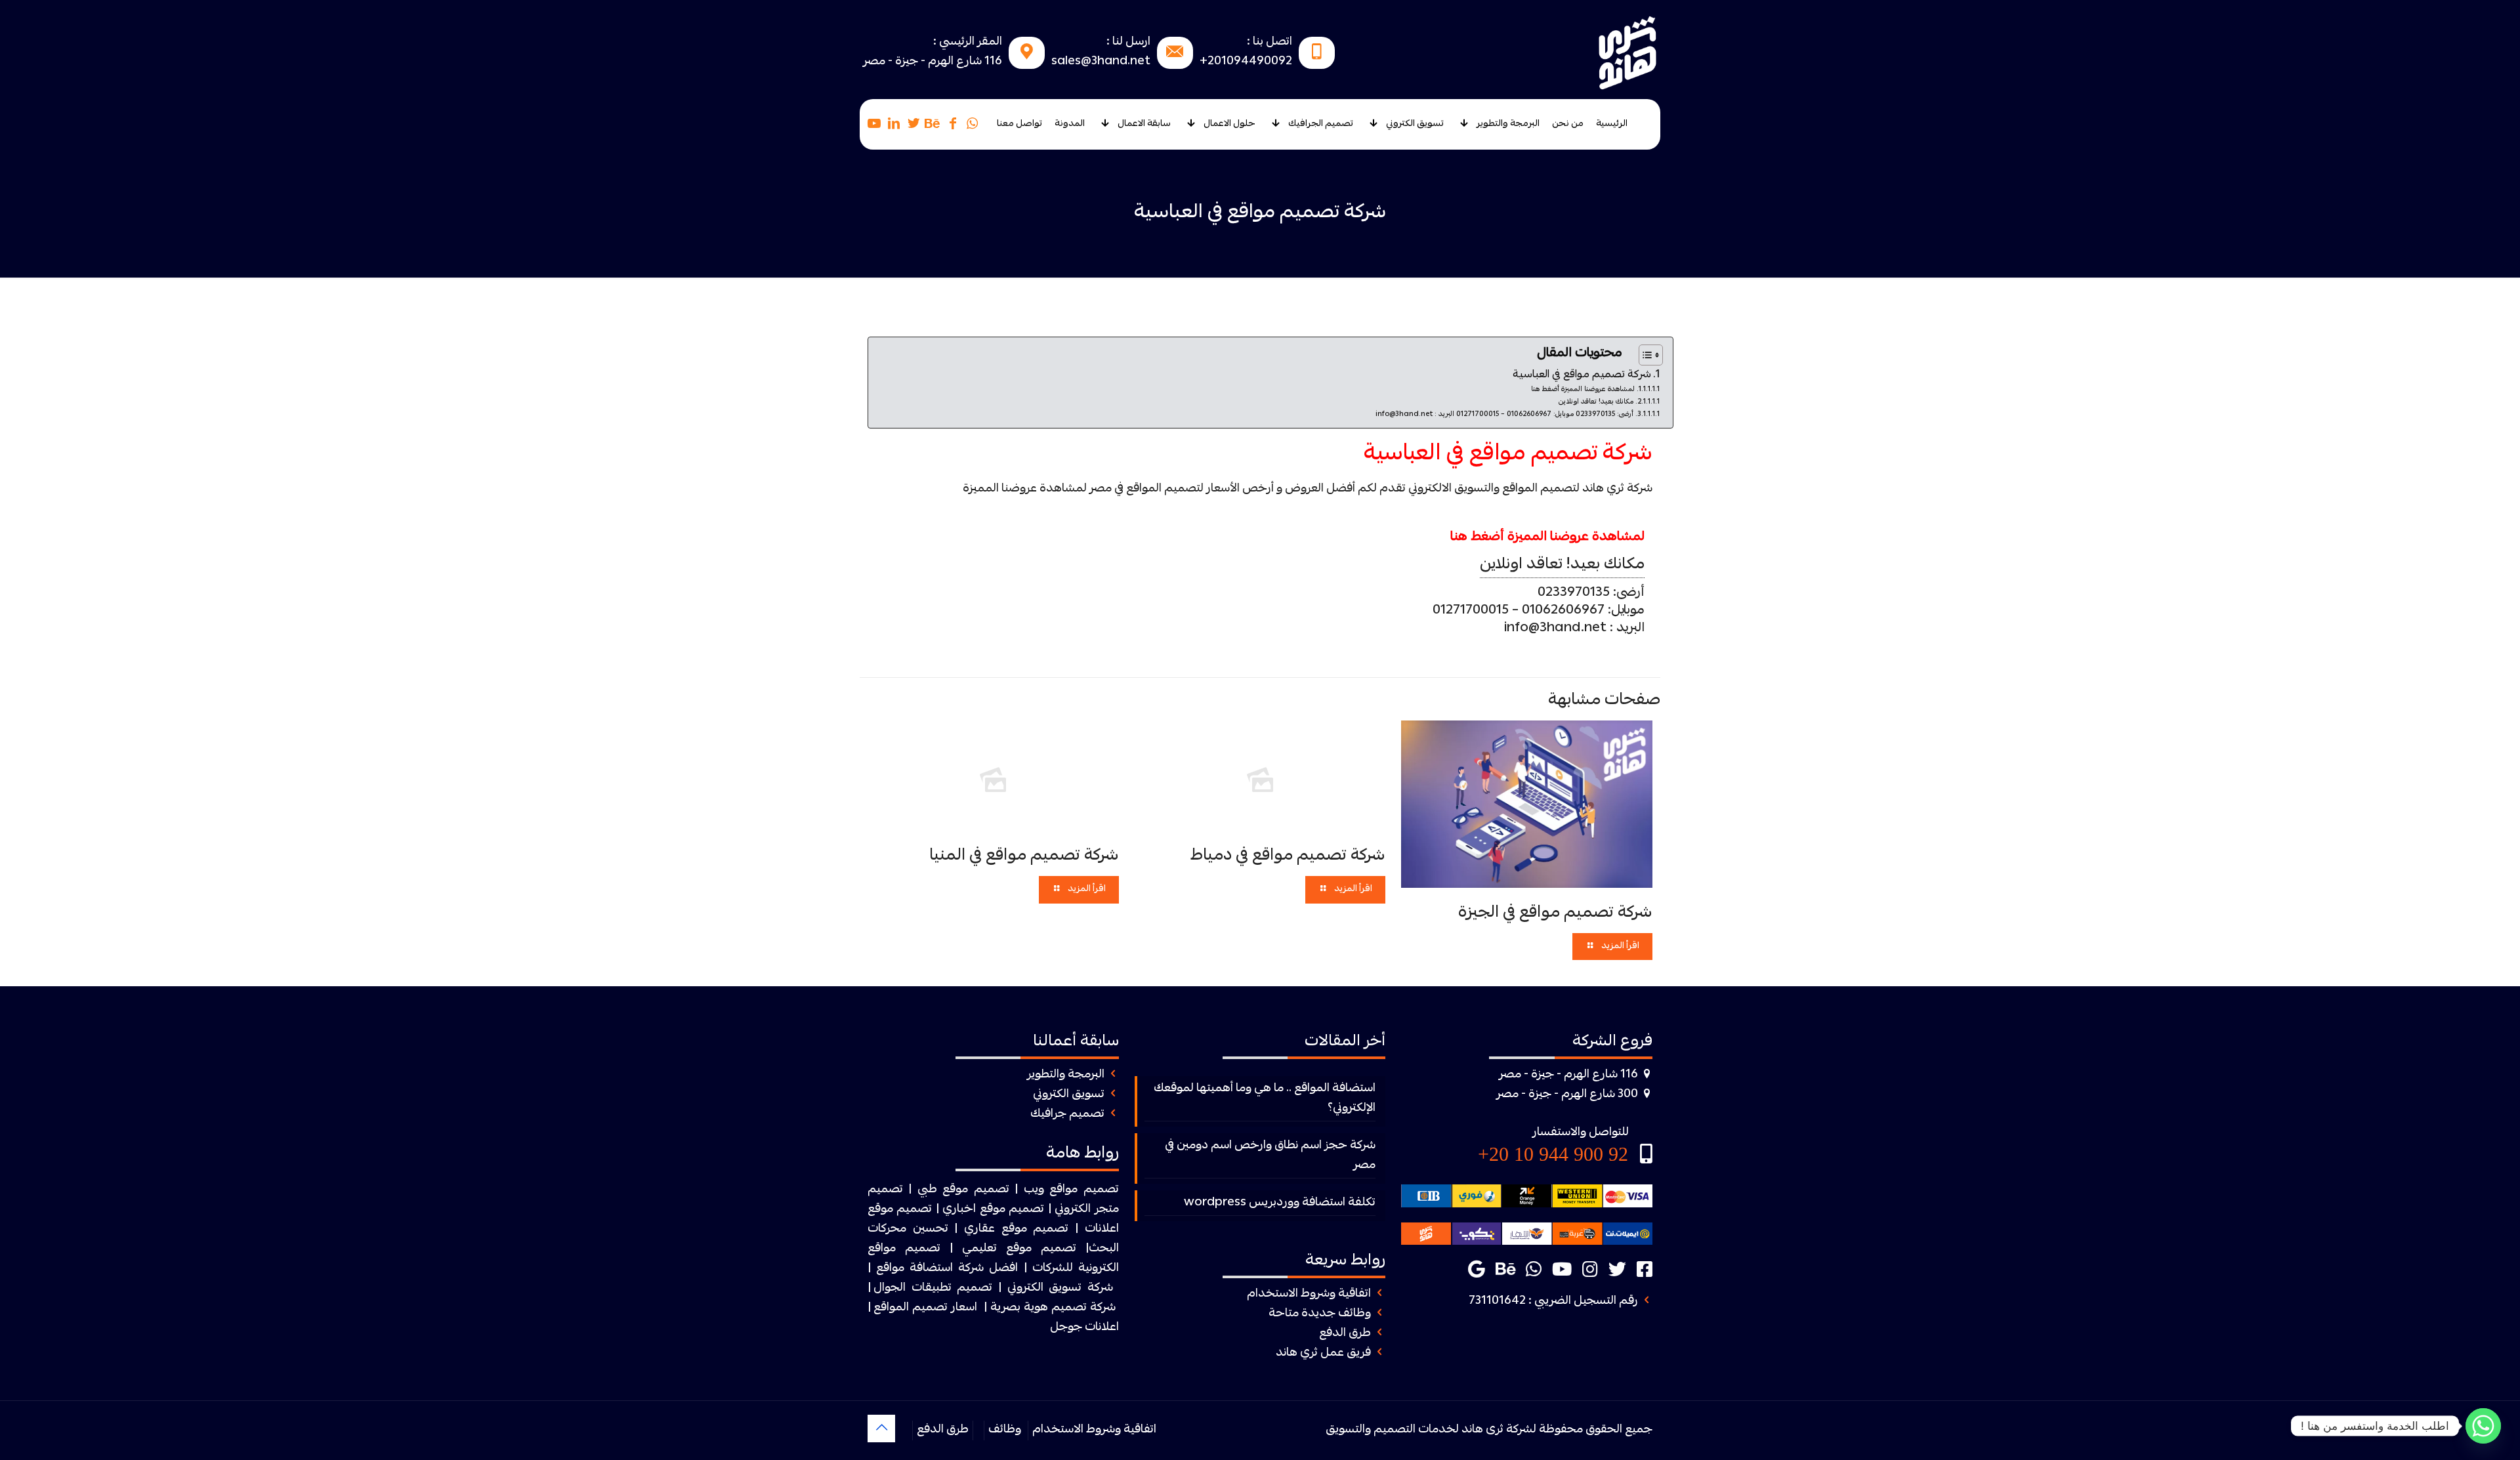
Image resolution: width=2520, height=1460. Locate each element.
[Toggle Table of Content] (1644, 355)
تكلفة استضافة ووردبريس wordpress (1280, 1203)
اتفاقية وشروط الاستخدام (1309, 1294)
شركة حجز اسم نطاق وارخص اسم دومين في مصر (1270, 1156)
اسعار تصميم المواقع (925, 1308)
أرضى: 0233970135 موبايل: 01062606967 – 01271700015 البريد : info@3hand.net (1504, 414)
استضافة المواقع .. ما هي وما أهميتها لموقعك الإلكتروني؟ (1265, 1099)
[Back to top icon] (881, 1429)
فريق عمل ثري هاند (1323, 1353)
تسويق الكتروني (1069, 1095)
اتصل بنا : (1270, 42)
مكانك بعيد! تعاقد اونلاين (1596, 402)
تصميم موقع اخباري (993, 1210)
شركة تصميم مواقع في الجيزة (1555, 913)
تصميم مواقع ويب (1071, 1190)
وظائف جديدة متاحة (1320, 1314)
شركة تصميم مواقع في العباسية (1582, 375)
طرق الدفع (1345, 1334)
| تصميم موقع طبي (968, 1190)
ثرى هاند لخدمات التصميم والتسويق (1415, 1430)
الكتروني (1073, 1210)
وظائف (1005, 1430)
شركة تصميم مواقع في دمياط (1288, 856)
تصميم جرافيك (1067, 1115)
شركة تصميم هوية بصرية (1053, 1308)
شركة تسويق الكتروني (1060, 1288)
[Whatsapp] (2483, 1426)
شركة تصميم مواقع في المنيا (1024, 856)
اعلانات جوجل (1084, 1328)
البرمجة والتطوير (1066, 1075)
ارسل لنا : (1128, 42)
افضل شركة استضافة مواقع (947, 1269)
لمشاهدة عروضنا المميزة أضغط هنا (1583, 389)
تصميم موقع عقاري (1016, 1229)
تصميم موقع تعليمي (1019, 1249)
